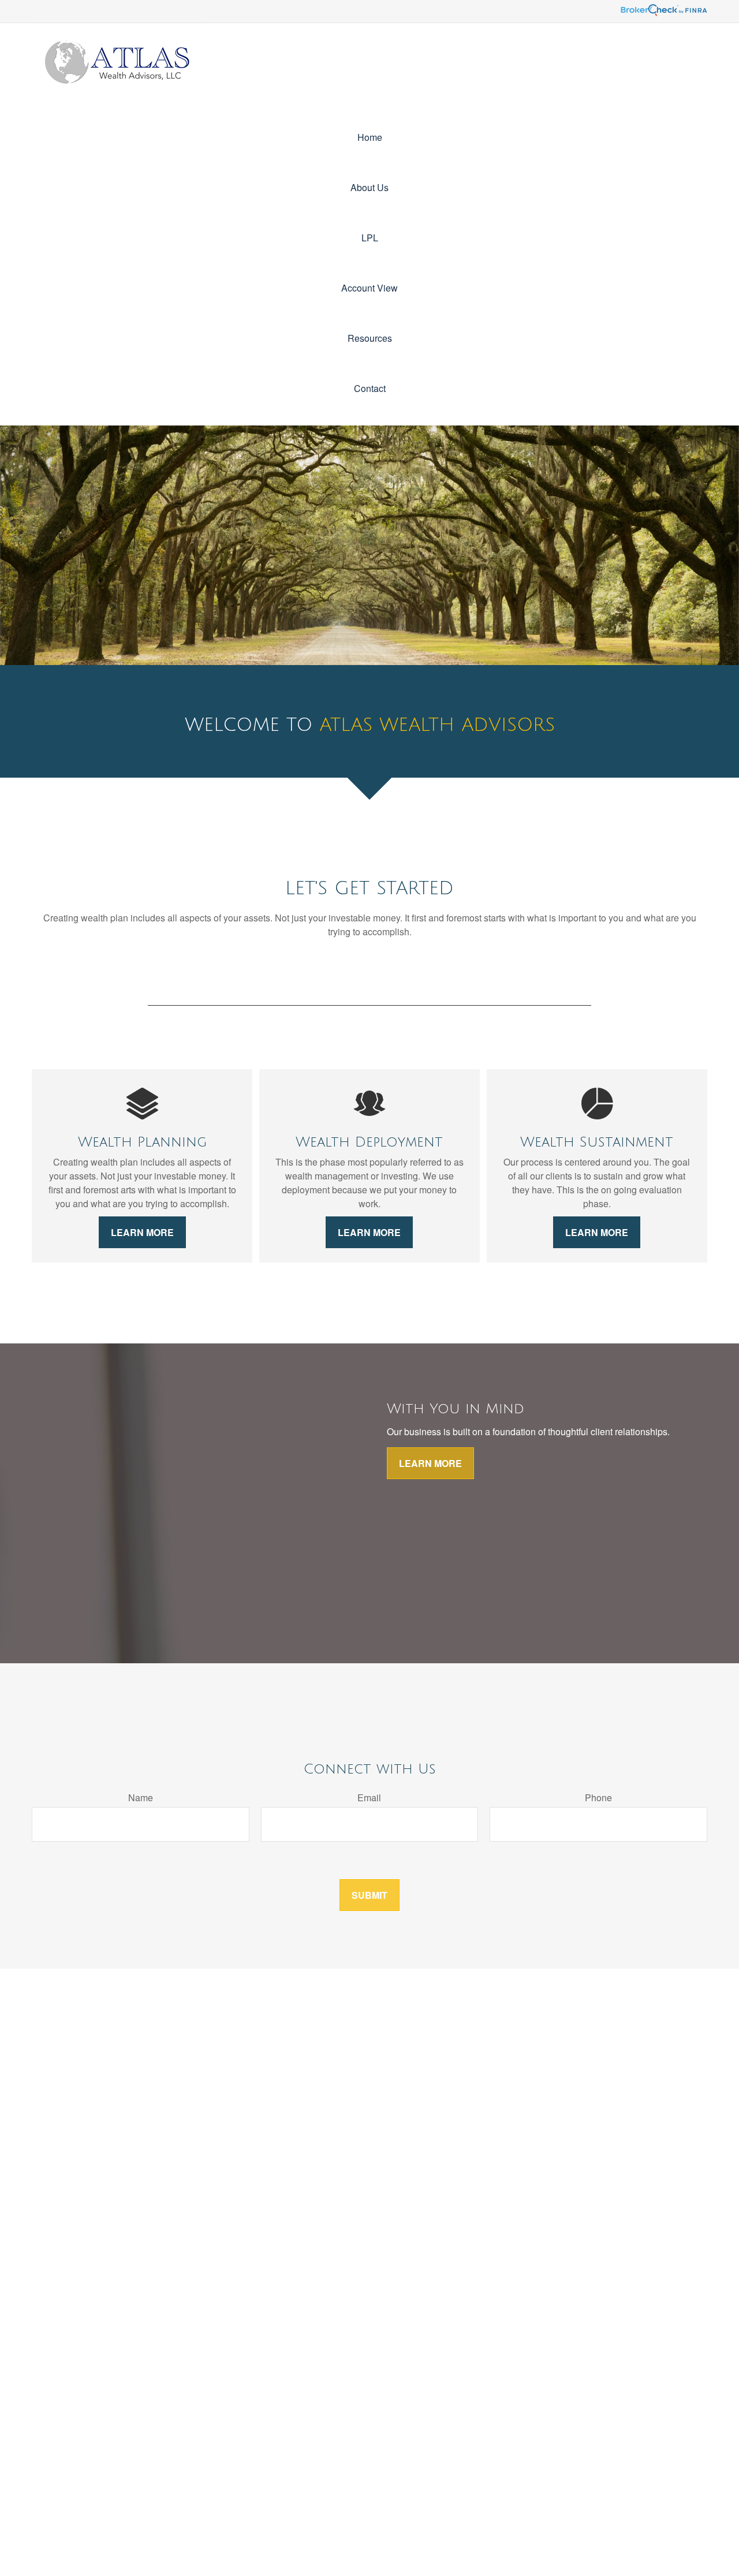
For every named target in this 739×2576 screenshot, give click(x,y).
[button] (369, 137)
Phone (598, 1797)
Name (141, 1797)
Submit (369, 1895)
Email (369, 1797)
